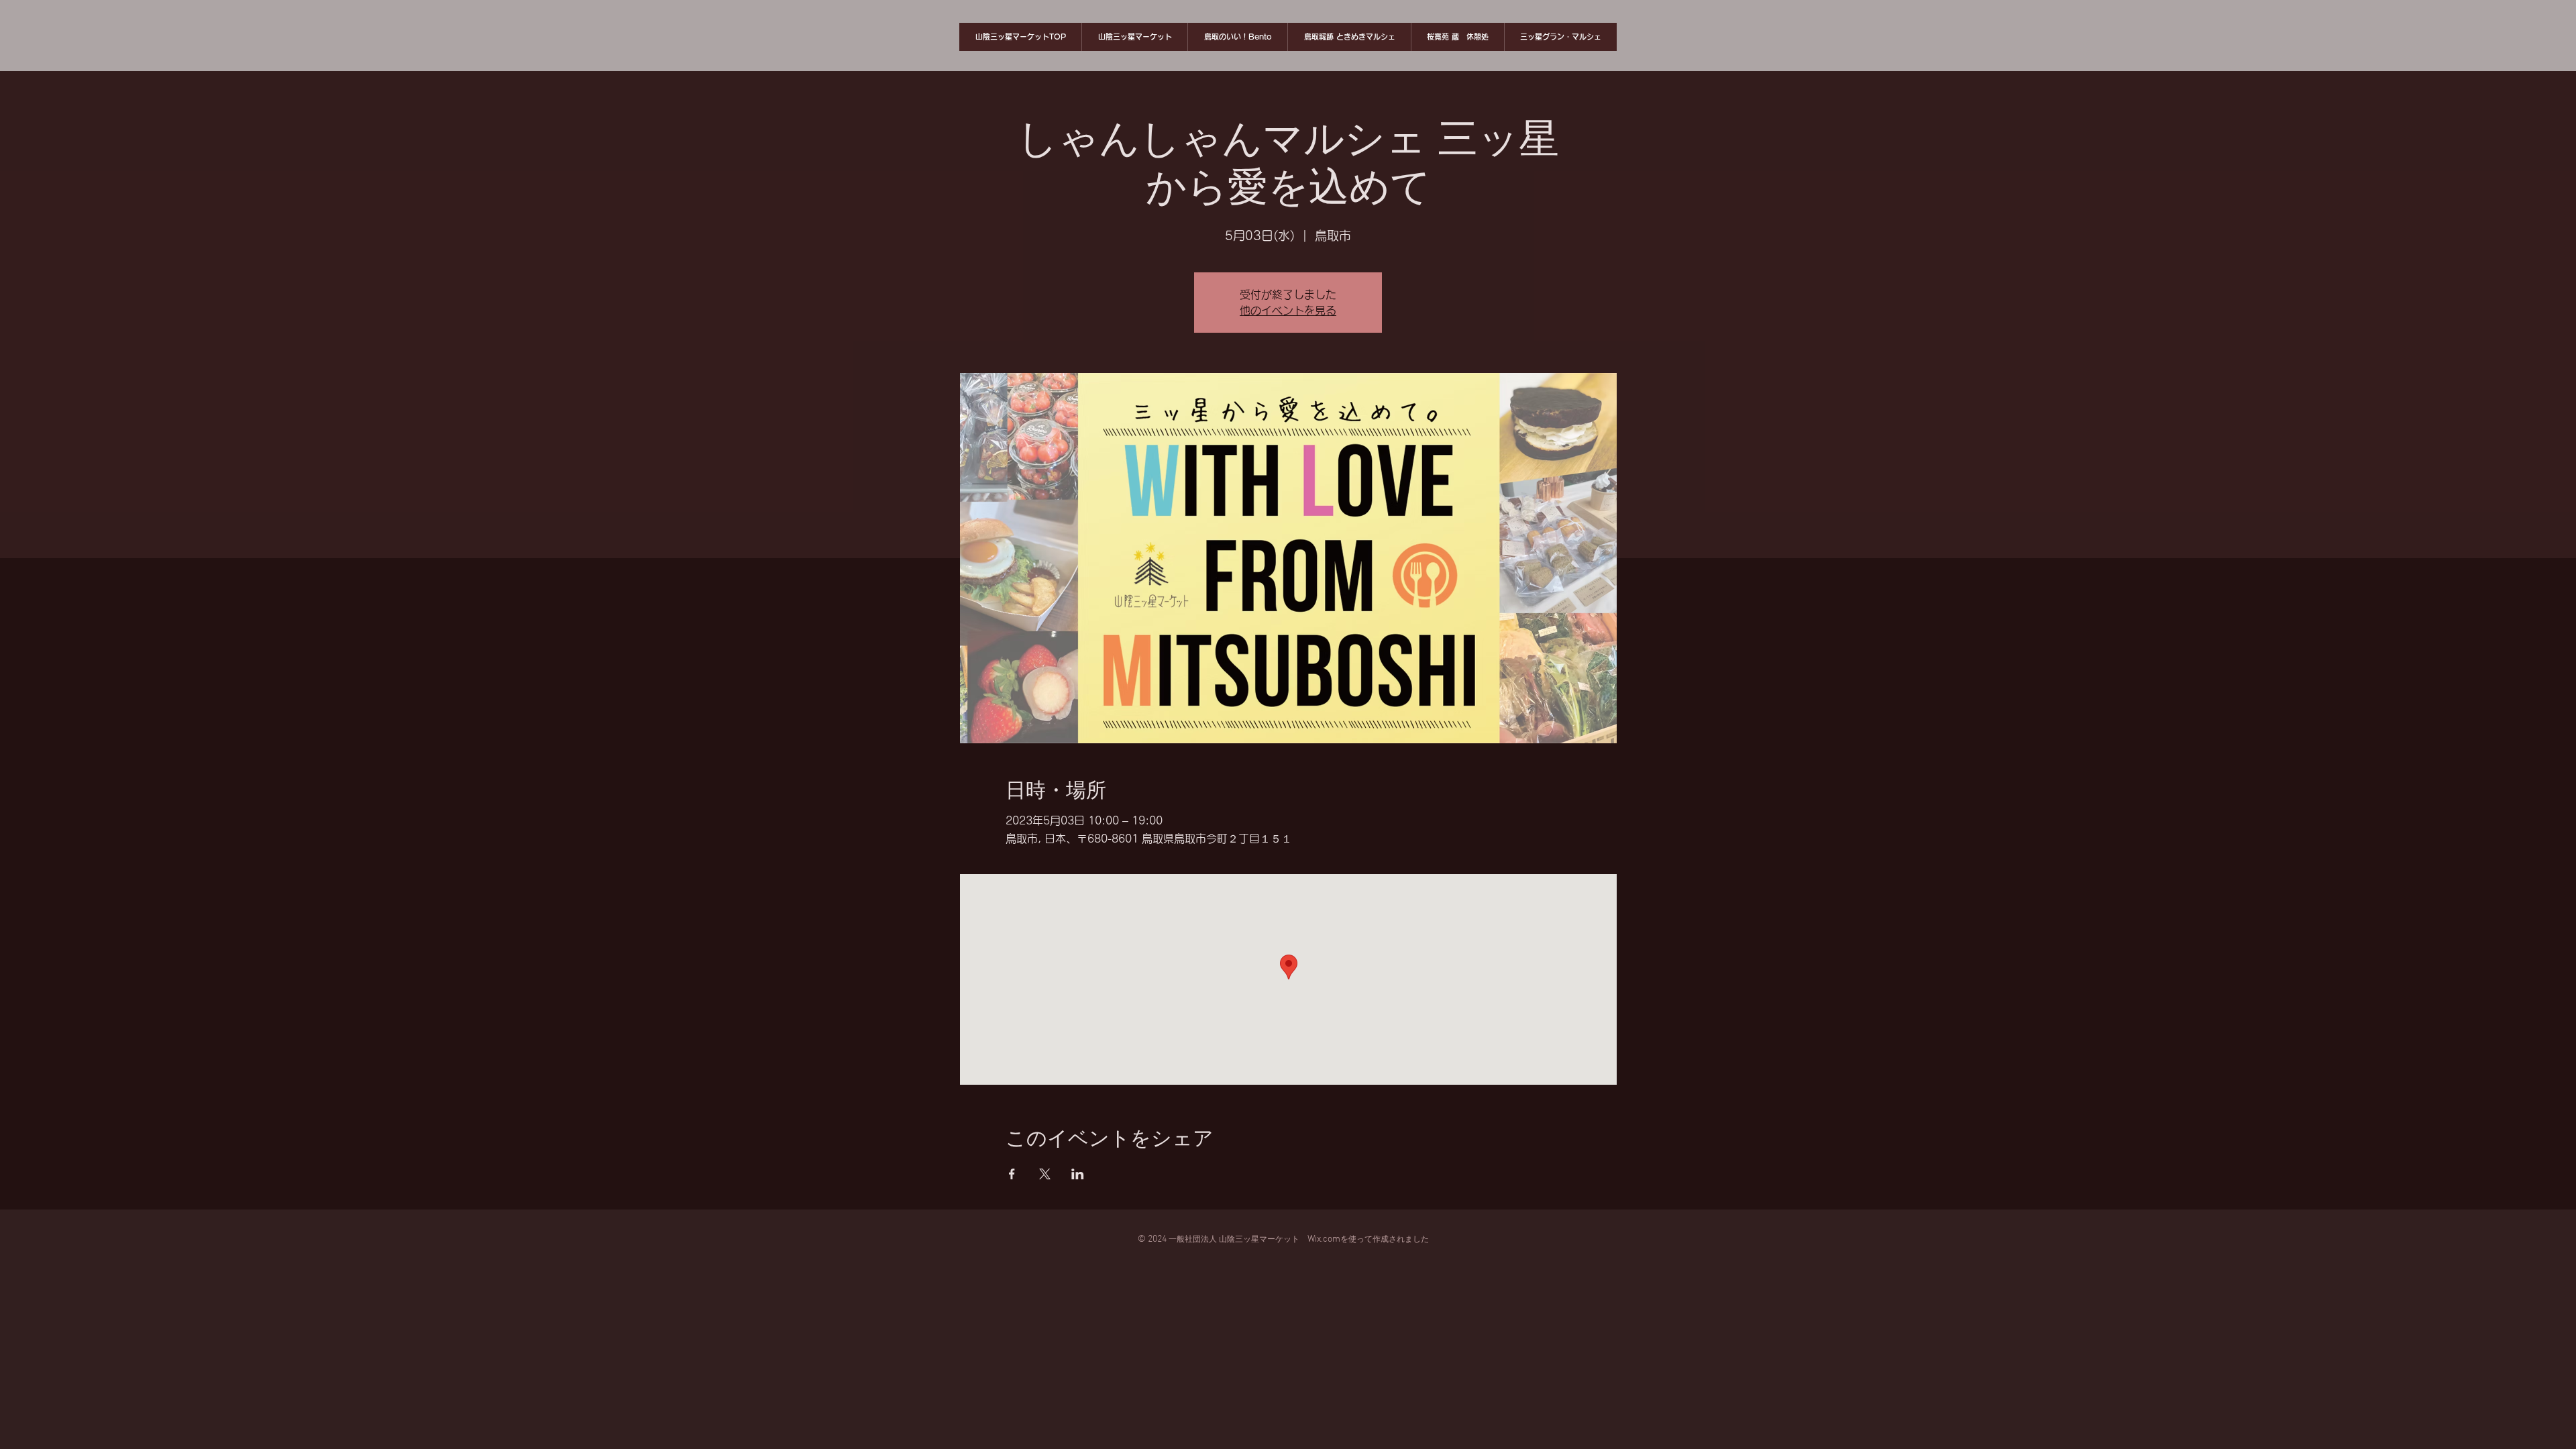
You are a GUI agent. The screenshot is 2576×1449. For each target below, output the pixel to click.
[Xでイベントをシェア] (1045, 1174)
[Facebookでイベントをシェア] (1012, 1174)
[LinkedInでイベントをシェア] (1078, 1174)
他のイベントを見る (1288, 311)
